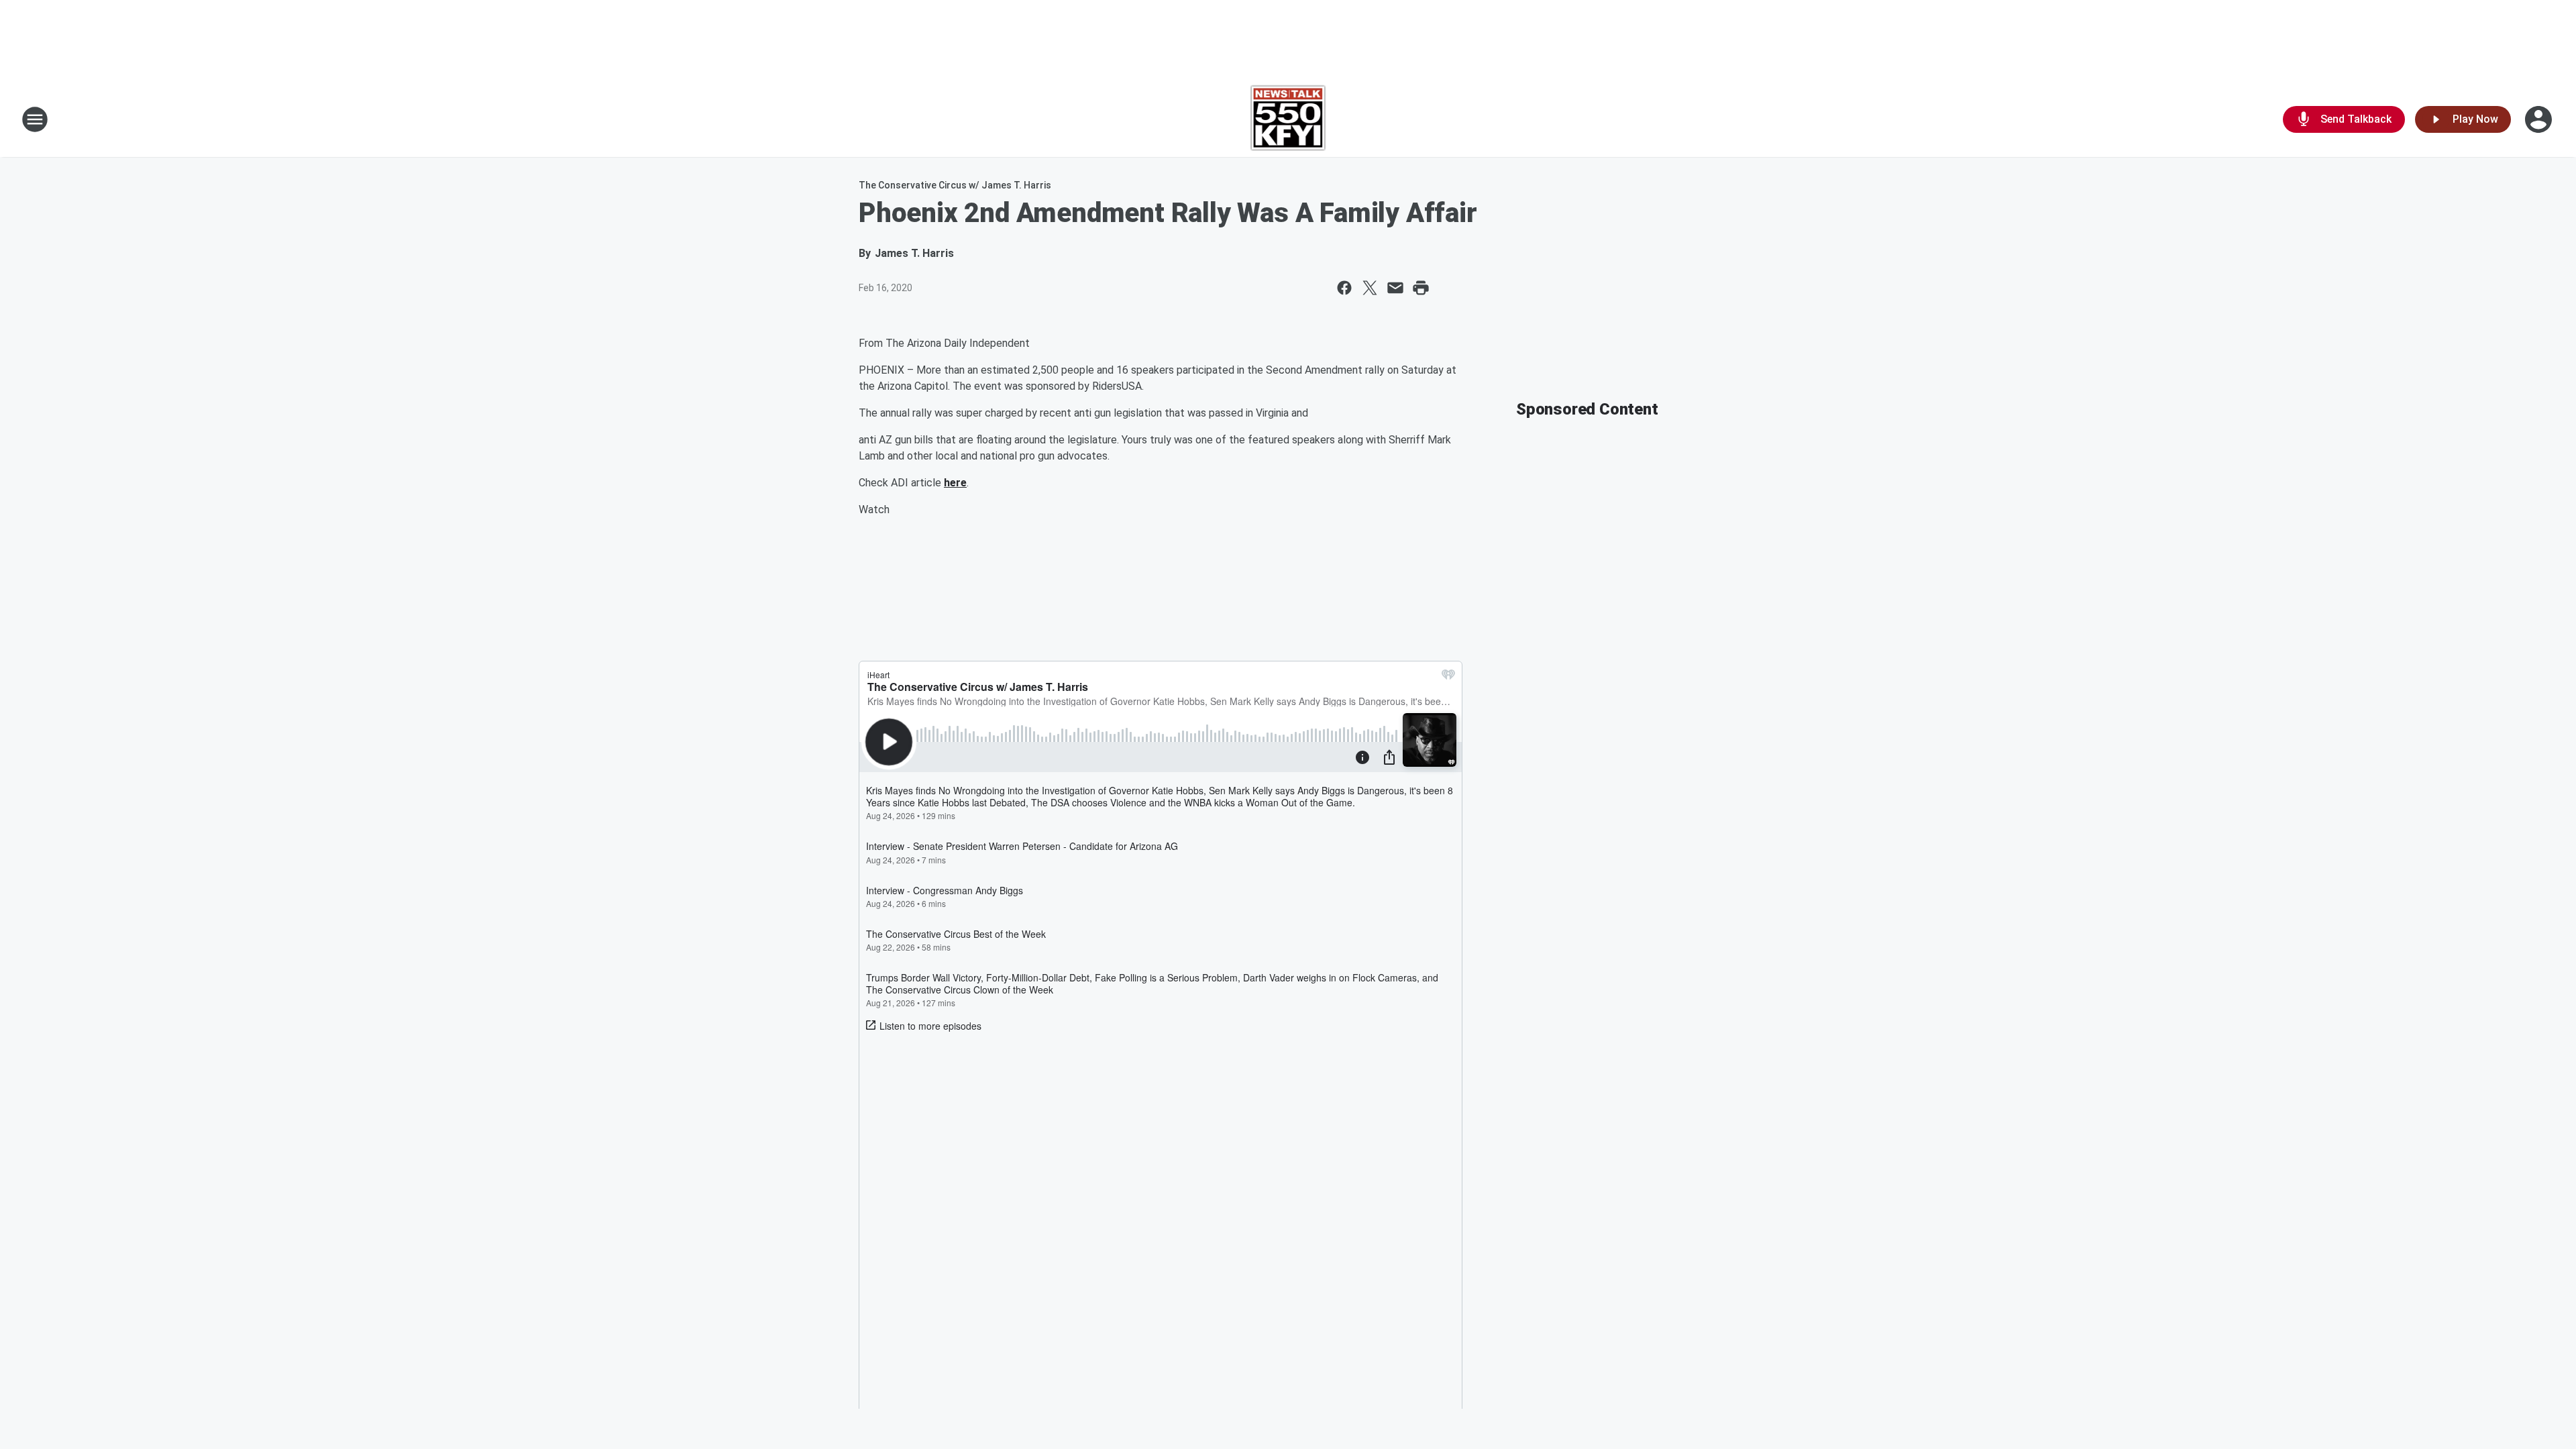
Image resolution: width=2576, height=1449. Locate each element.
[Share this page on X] (1370, 288)
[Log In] (2540, 119)
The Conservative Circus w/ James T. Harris (955, 185)
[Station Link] (1288, 119)
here (955, 483)
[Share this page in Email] (1395, 288)
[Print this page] (1421, 288)
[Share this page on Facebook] (1344, 288)
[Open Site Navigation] (35, 119)
